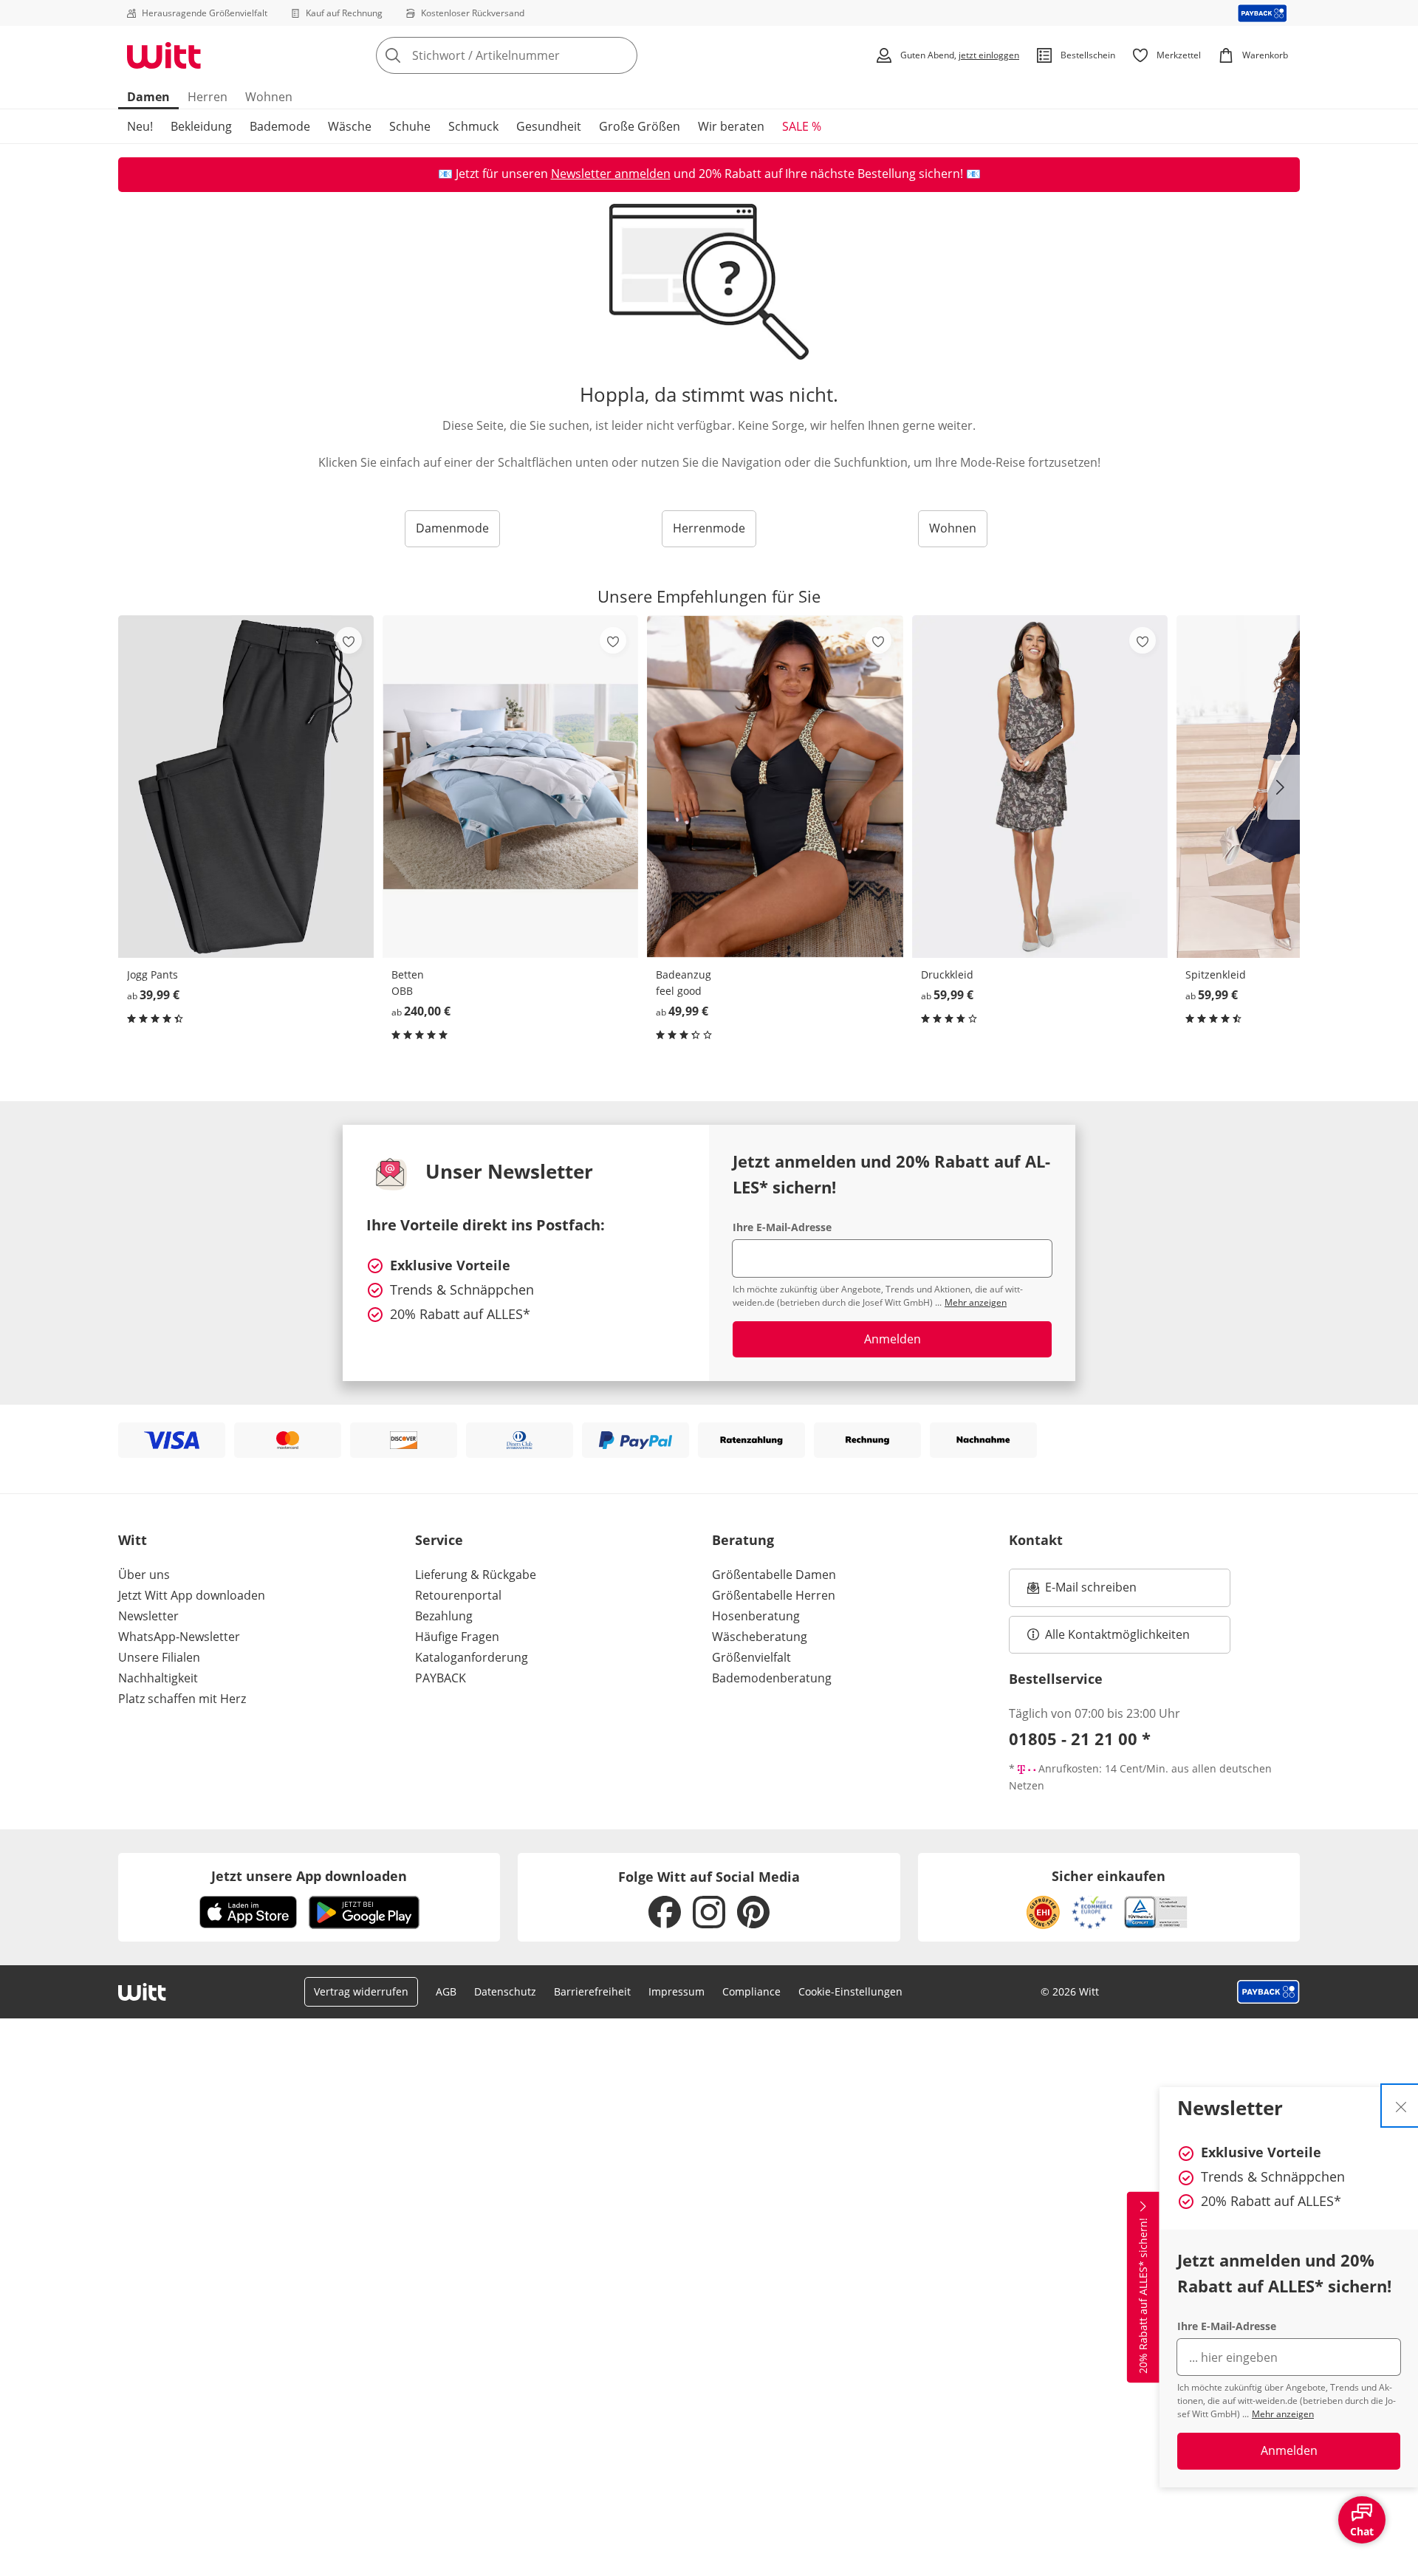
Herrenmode (709, 528)
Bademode (280, 126)
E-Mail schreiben (1082, 1592)
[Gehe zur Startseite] (164, 55)
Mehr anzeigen (1283, 2414)
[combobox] (539, 55)
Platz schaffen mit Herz (182, 1699)
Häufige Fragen (457, 1637)
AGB (446, 1991)
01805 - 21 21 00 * (1080, 1739)
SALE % (802, 126)
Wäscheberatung (760, 1637)
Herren (208, 97)
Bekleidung (201, 126)
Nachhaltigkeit (158, 1678)
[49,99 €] (775, 786)
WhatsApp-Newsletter (179, 1637)
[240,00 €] (510, 786)
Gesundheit (549, 126)
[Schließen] (1401, 2106)
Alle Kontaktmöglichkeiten (1117, 1634)
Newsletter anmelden (611, 174)
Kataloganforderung (472, 1657)
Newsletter (148, 1616)
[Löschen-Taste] (622, 55)
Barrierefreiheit (592, 1991)
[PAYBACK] (1263, 13)
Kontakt (1036, 1540)
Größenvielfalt (751, 1657)
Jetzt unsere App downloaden (309, 1876)
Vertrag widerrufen (361, 1991)
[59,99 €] (1040, 786)
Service (439, 1540)
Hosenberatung (756, 1616)
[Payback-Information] (1268, 1992)
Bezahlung (444, 1616)
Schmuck (473, 126)
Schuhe (410, 126)
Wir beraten (731, 126)
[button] (1284, 787)
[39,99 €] (246, 786)
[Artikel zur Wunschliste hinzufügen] (349, 640)
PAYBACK (441, 1678)
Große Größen (640, 126)
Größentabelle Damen (774, 1575)
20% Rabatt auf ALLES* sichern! (1143, 2296)
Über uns (144, 1575)
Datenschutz (505, 1991)
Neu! (140, 126)
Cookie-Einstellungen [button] (850, 1991)
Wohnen (269, 97)
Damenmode (452, 528)
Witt (133, 1540)
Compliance (751, 1991)
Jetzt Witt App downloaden (192, 1595)
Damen (148, 97)
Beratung (743, 1540)
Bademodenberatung (772, 1678)
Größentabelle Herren (774, 1595)
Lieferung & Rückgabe (476, 1575)
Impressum (677, 1991)
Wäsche (350, 126)
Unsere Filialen (159, 1657)
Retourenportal (458, 1595)
